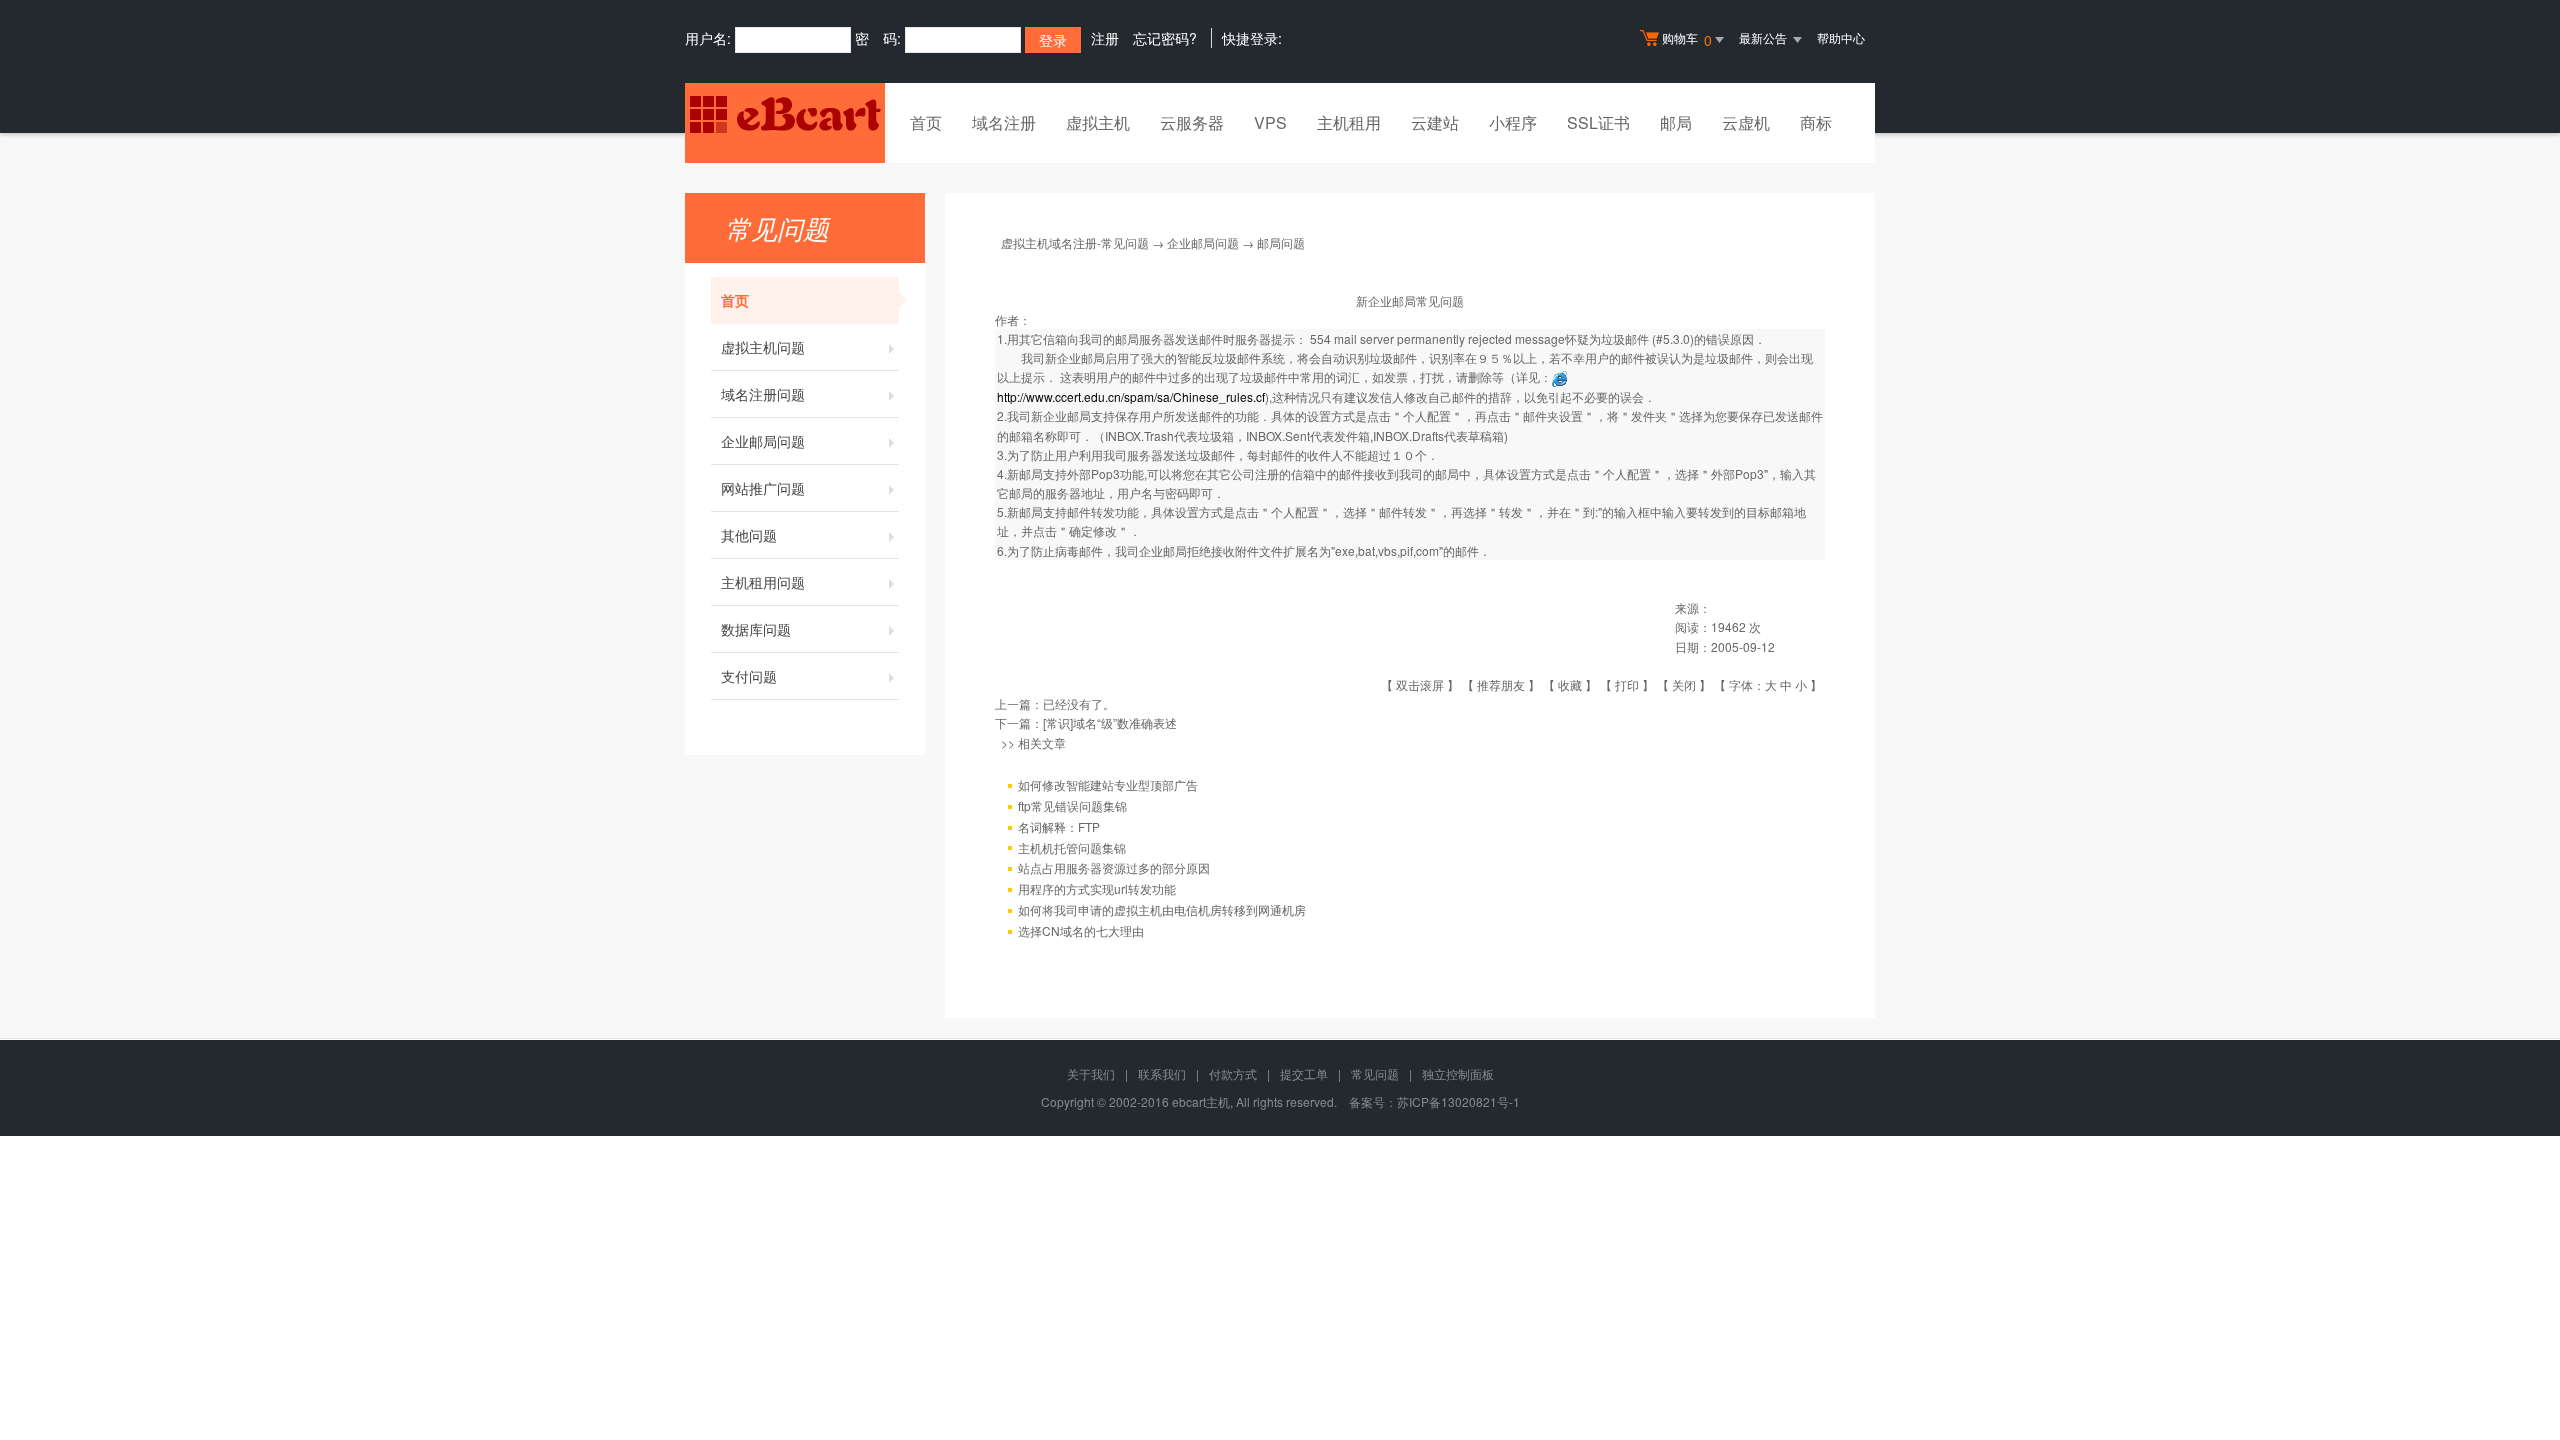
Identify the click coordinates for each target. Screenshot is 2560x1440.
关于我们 (1091, 1073)
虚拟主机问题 (763, 347)
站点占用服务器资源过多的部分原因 (1114, 867)
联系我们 (1162, 1073)
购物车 (1687, 39)
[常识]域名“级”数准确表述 (1110, 722)
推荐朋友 (1501, 684)
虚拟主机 (1098, 122)
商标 (1816, 122)
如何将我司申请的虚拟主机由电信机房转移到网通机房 (1162, 909)
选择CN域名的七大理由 (1081, 930)
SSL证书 (1598, 122)
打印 (1627, 684)
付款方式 (1233, 1073)
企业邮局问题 (763, 441)
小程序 (1513, 122)
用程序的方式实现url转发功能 (1097, 888)
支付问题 (749, 676)
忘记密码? (1165, 38)
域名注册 (1004, 122)
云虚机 (1746, 122)
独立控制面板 (1458, 1073)
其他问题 (749, 535)
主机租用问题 (763, 582)
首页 (926, 122)
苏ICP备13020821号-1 (1458, 1101)
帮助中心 (1841, 37)
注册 (1105, 38)
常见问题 (1375, 1073)
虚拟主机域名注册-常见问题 (1075, 242)
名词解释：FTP (1059, 826)
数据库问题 (756, 629)
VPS (1270, 122)
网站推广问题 (763, 488)
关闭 (1684, 684)
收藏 (1570, 684)
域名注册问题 (763, 394)
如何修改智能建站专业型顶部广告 (1108, 784)
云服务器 (1192, 122)
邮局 (1676, 122)
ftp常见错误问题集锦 (1072, 805)
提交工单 (1304, 1073)
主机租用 (1349, 122)
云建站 (1435, 122)
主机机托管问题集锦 (1072, 847)
